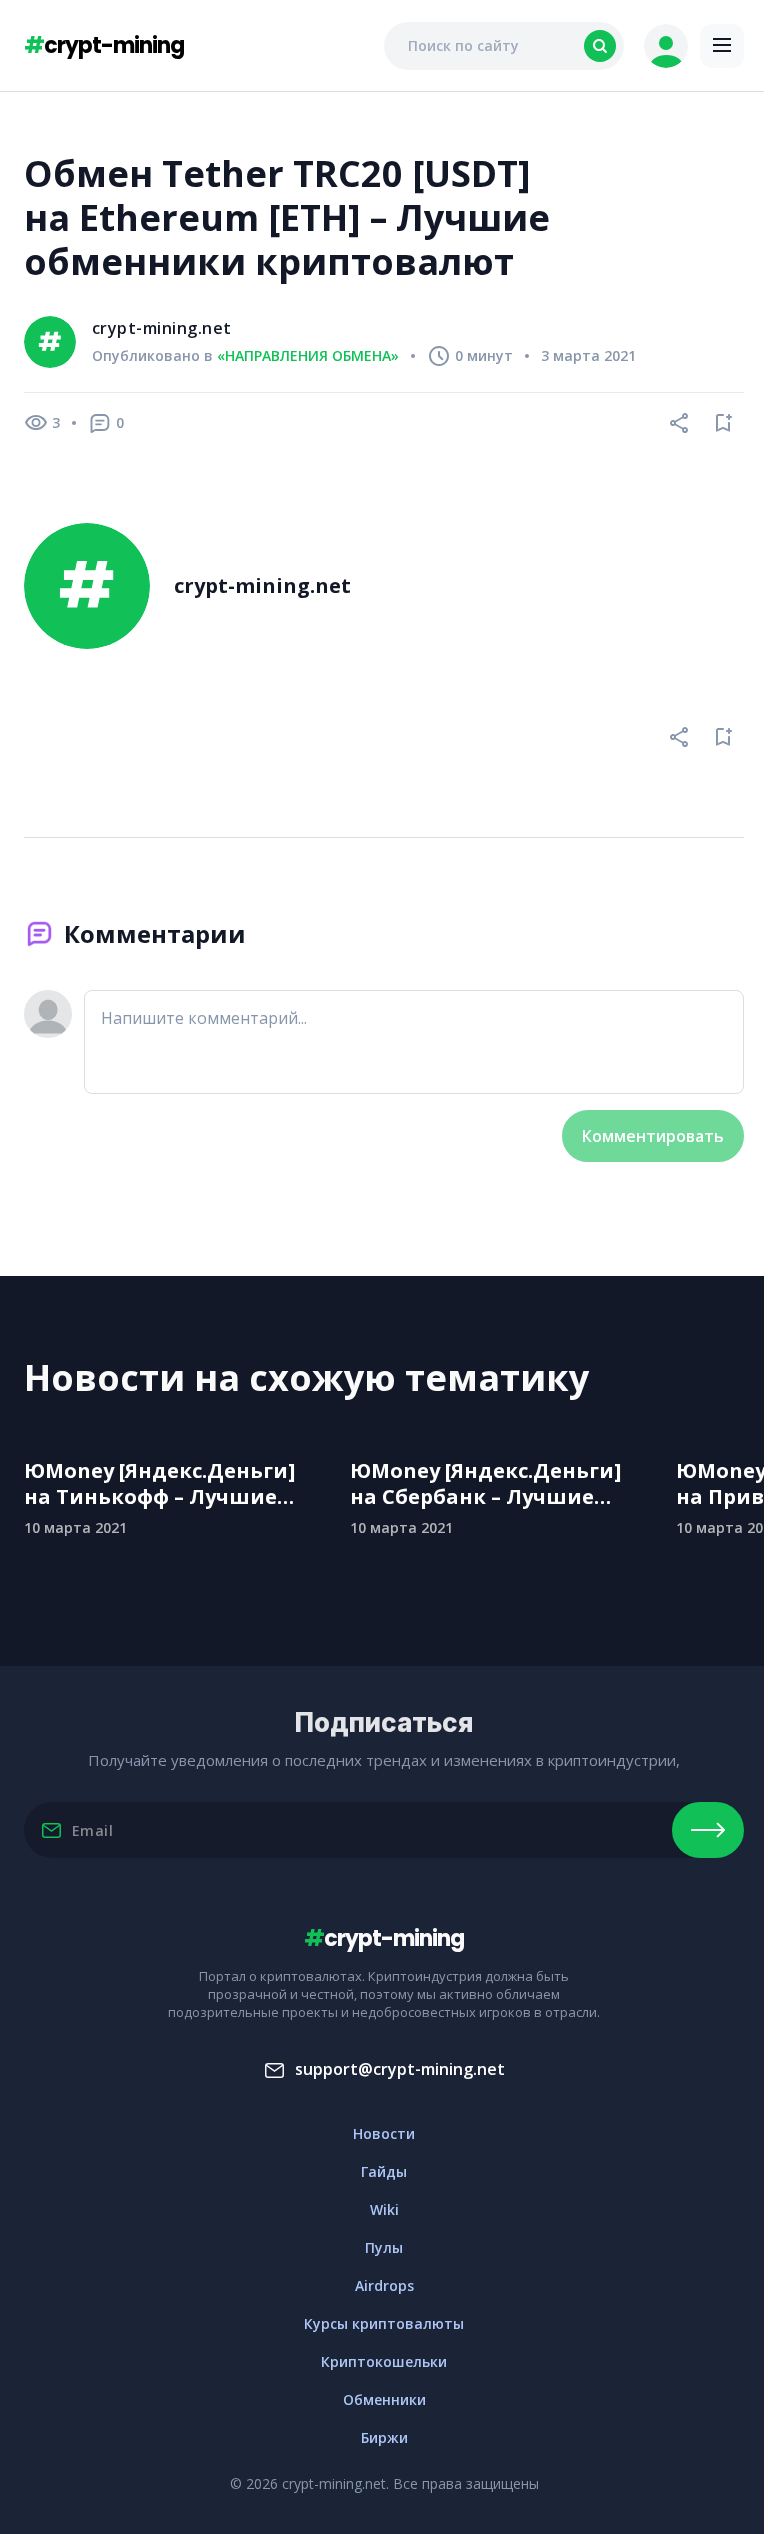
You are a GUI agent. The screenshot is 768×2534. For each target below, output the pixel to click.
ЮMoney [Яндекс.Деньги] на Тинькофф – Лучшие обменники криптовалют (165, 1484)
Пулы (384, 2247)
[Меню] (722, 46)
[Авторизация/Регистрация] (666, 46)
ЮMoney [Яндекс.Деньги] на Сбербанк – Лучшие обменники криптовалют (491, 1484)
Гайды (384, 2171)
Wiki (384, 2209)
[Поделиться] (680, 423)
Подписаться (708, 1830)
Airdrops (384, 2285)
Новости (384, 2133)
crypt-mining (104, 45)
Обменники (384, 2399)
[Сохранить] (724, 423)
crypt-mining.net (162, 328)
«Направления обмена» (308, 356)
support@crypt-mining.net (400, 2069)
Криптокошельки (384, 2361)
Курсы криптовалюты (384, 2323)
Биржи (384, 2437)
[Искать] (600, 46)
